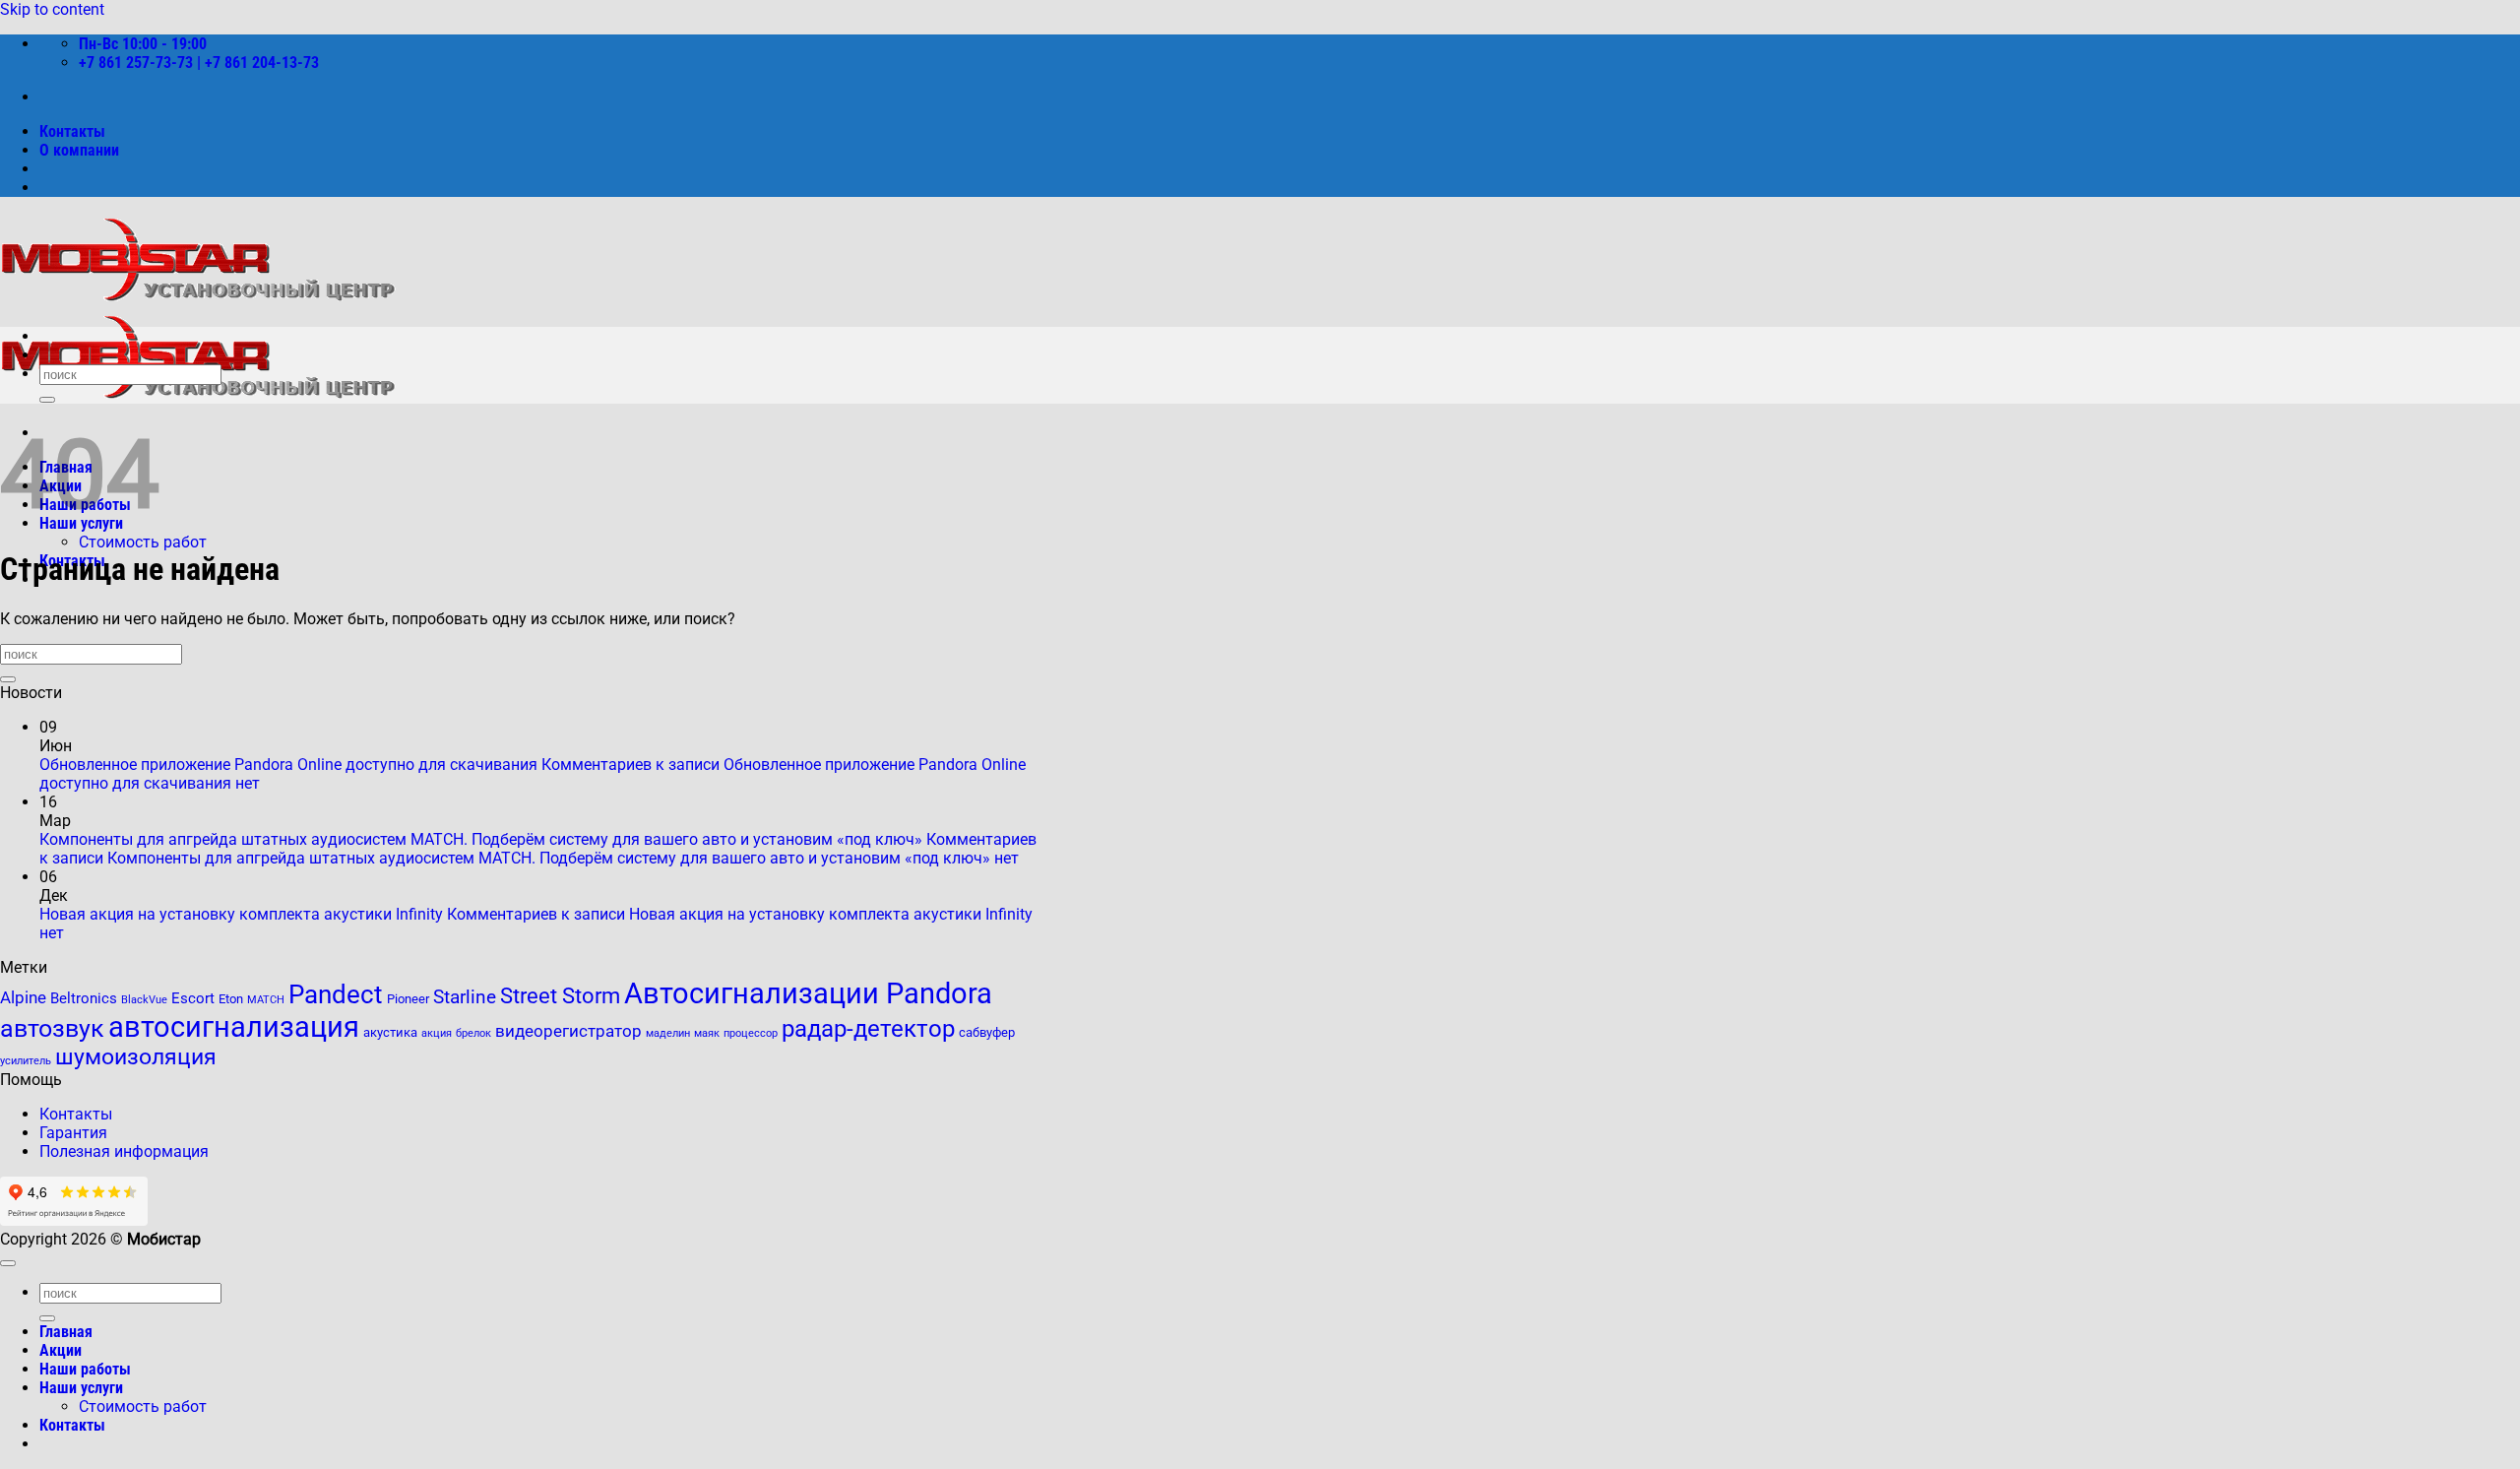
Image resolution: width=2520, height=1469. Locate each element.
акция (437, 1033)
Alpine (23, 998)
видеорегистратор (568, 1031)
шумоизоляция (136, 1057)
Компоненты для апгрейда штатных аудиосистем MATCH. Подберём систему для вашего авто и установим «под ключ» (481, 839)
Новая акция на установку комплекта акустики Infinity (241, 914)
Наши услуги (81, 1388)
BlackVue (144, 1000)
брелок (473, 1033)
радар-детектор (868, 1028)
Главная (66, 1332)
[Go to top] (8, 1263)
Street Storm (560, 995)
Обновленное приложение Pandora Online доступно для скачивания (288, 765)
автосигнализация (234, 1027)
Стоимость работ (143, 542)
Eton (231, 999)
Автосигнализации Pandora (808, 993)
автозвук (52, 1028)
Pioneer (408, 999)
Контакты (72, 131)
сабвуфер (987, 1032)
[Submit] (47, 400)
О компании (79, 150)
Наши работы (85, 1369)
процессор (751, 1033)
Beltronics (84, 998)
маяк (707, 1033)
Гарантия (73, 1133)
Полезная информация (124, 1151)
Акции (61, 1350)
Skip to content (52, 9)
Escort (193, 998)
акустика (390, 1032)
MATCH (266, 1000)
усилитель (26, 1061)
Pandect (336, 994)
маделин (668, 1033)
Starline (465, 997)
